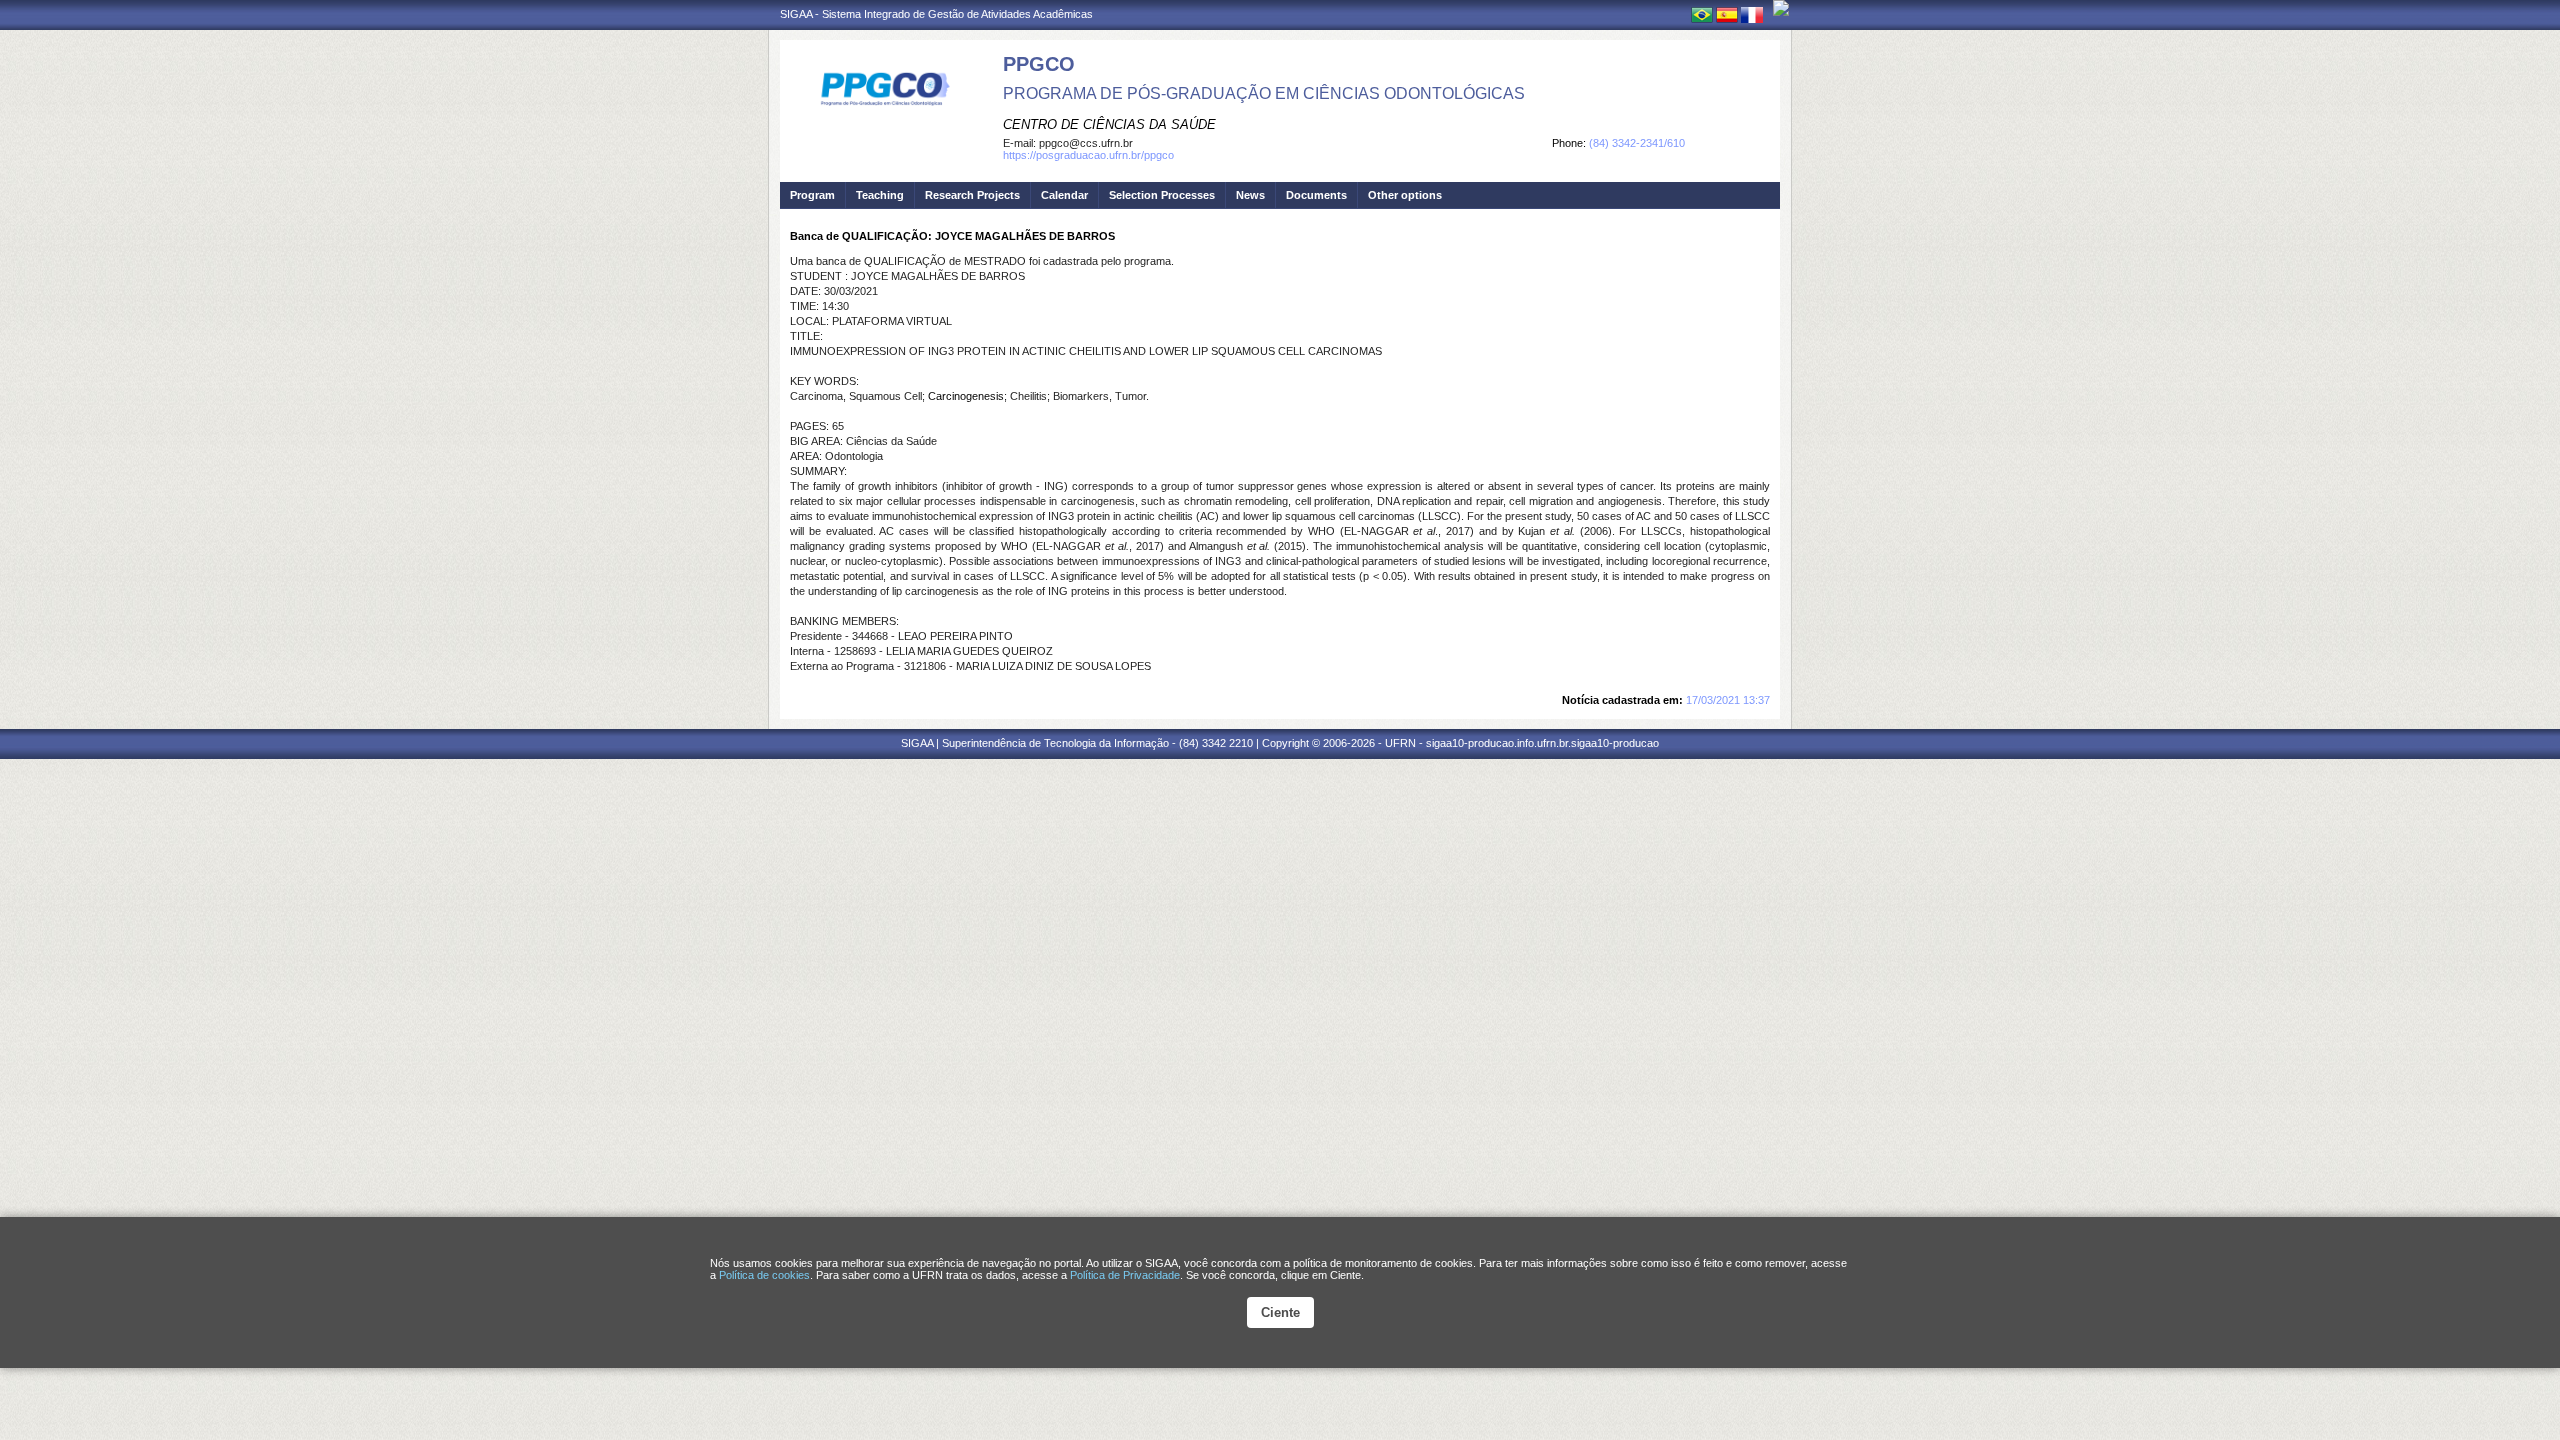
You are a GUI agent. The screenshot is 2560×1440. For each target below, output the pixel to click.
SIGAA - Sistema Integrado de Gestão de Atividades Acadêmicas (936, 14)
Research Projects (972, 195)
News (1250, 195)
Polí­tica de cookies (764, 1275)
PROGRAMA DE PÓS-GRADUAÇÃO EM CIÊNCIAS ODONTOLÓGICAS (1264, 93)
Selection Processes (1162, 195)
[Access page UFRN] (1781, 8)
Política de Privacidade (1125, 1275)
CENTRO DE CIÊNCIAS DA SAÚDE (1109, 124)
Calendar (1064, 195)
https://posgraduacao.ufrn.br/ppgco (1088, 155)
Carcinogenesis (966, 396)
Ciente (1280, 1312)
